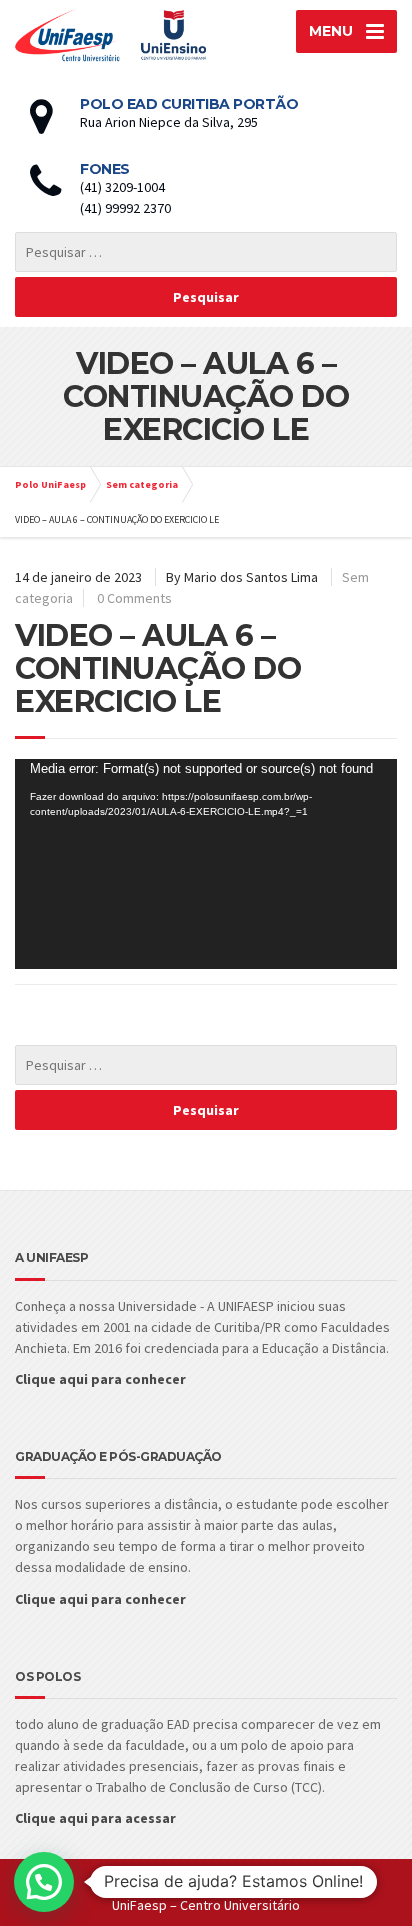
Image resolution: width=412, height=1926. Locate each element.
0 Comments (134, 598)
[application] (206, 864)
